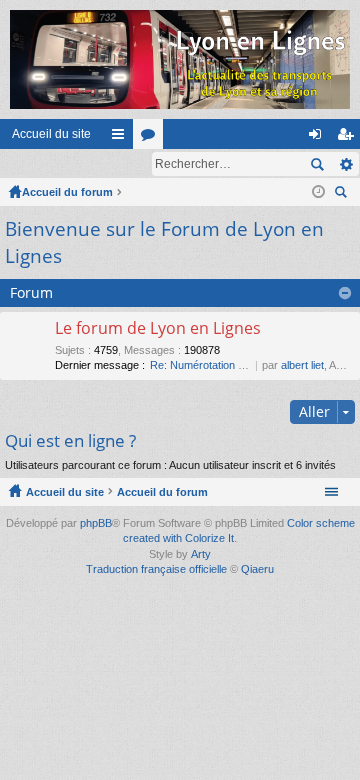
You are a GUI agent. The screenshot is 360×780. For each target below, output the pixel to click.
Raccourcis (122, 138)
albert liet (302, 365)
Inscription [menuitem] (349, 138)
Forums (152, 138)
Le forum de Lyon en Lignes (158, 329)
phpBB (96, 523)
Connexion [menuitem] (319, 138)
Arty (201, 554)
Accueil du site (51, 134)
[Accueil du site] (180, 59)
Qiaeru (257, 569)
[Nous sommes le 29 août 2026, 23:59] (318, 192)
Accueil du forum (67, 192)
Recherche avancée (345, 164)
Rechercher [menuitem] (343, 194)
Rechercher (317, 164)
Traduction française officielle (156, 569)
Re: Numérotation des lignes (218, 365)
